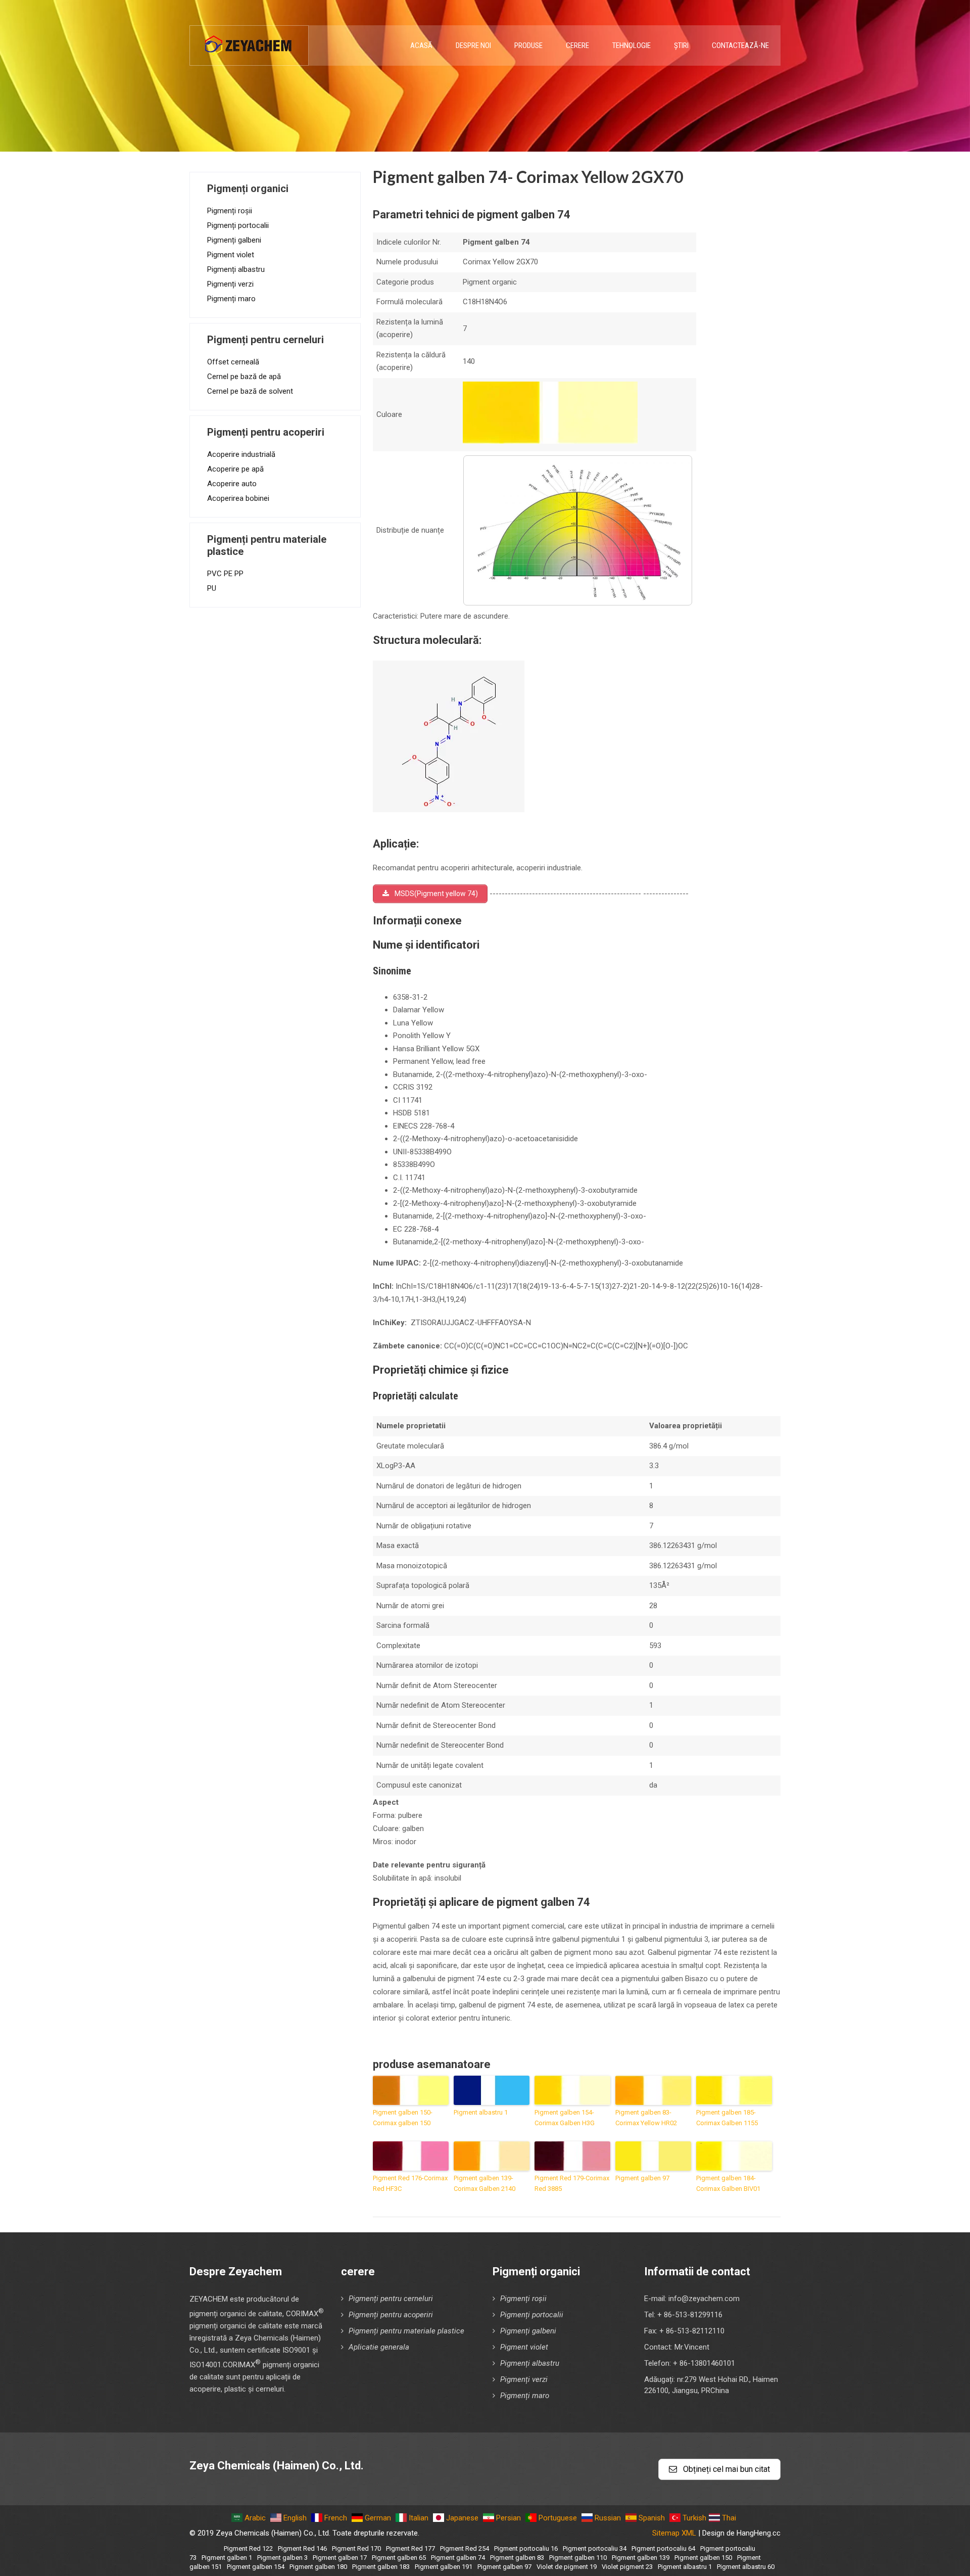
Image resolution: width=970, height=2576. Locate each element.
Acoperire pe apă (235, 469)
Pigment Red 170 (356, 2548)
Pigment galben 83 (517, 2558)
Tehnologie (632, 45)
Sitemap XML (674, 2533)
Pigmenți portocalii (238, 225)
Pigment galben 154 (256, 2567)
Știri (681, 45)
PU (212, 588)
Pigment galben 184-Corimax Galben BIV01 (728, 2183)
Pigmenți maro (231, 299)
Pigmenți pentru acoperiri (391, 2315)
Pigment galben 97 (642, 2178)
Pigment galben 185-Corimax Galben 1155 (727, 2118)
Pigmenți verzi (230, 284)
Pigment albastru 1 (481, 2112)
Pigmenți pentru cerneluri (391, 2299)
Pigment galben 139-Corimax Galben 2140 (484, 2183)
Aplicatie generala (379, 2347)
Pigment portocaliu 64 (663, 2548)
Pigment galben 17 (340, 2558)
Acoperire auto (232, 484)
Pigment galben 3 (282, 2558)
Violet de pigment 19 (567, 2567)
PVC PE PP (225, 574)
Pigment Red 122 (248, 2548)
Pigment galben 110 (578, 2558)
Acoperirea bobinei (238, 498)
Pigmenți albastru (236, 269)
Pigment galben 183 (381, 2567)
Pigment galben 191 (444, 2567)
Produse (528, 45)
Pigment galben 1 (227, 2558)
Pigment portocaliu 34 (595, 2548)
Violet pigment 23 (627, 2567)
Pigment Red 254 (465, 2548)
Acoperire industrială (241, 454)
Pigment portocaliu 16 (526, 2548)
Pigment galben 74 (458, 2558)
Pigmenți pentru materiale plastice (406, 2331)
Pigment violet (231, 255)
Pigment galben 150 (703, 2558)
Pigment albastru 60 (746, 2567)
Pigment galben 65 (399, 2558)
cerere (577, 45)
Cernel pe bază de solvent (250, 391)
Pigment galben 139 (641, 2558)
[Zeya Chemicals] (249, 40)
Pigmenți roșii (230, 211)
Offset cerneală (233, 362)
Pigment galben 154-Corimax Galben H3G (565, 2118)
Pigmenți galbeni (234, 240)
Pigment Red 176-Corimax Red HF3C (410, 2183)
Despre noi (473, 45)
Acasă (421, 45)
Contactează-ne (740, 45)
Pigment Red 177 (410, 2548)
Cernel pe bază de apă (244, 377)
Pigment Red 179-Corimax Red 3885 (572, 2183)
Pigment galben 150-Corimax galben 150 (403, 2118)
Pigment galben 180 (318, 2567)
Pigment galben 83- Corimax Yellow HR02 (646, 2118)
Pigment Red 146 (302, 2548)
